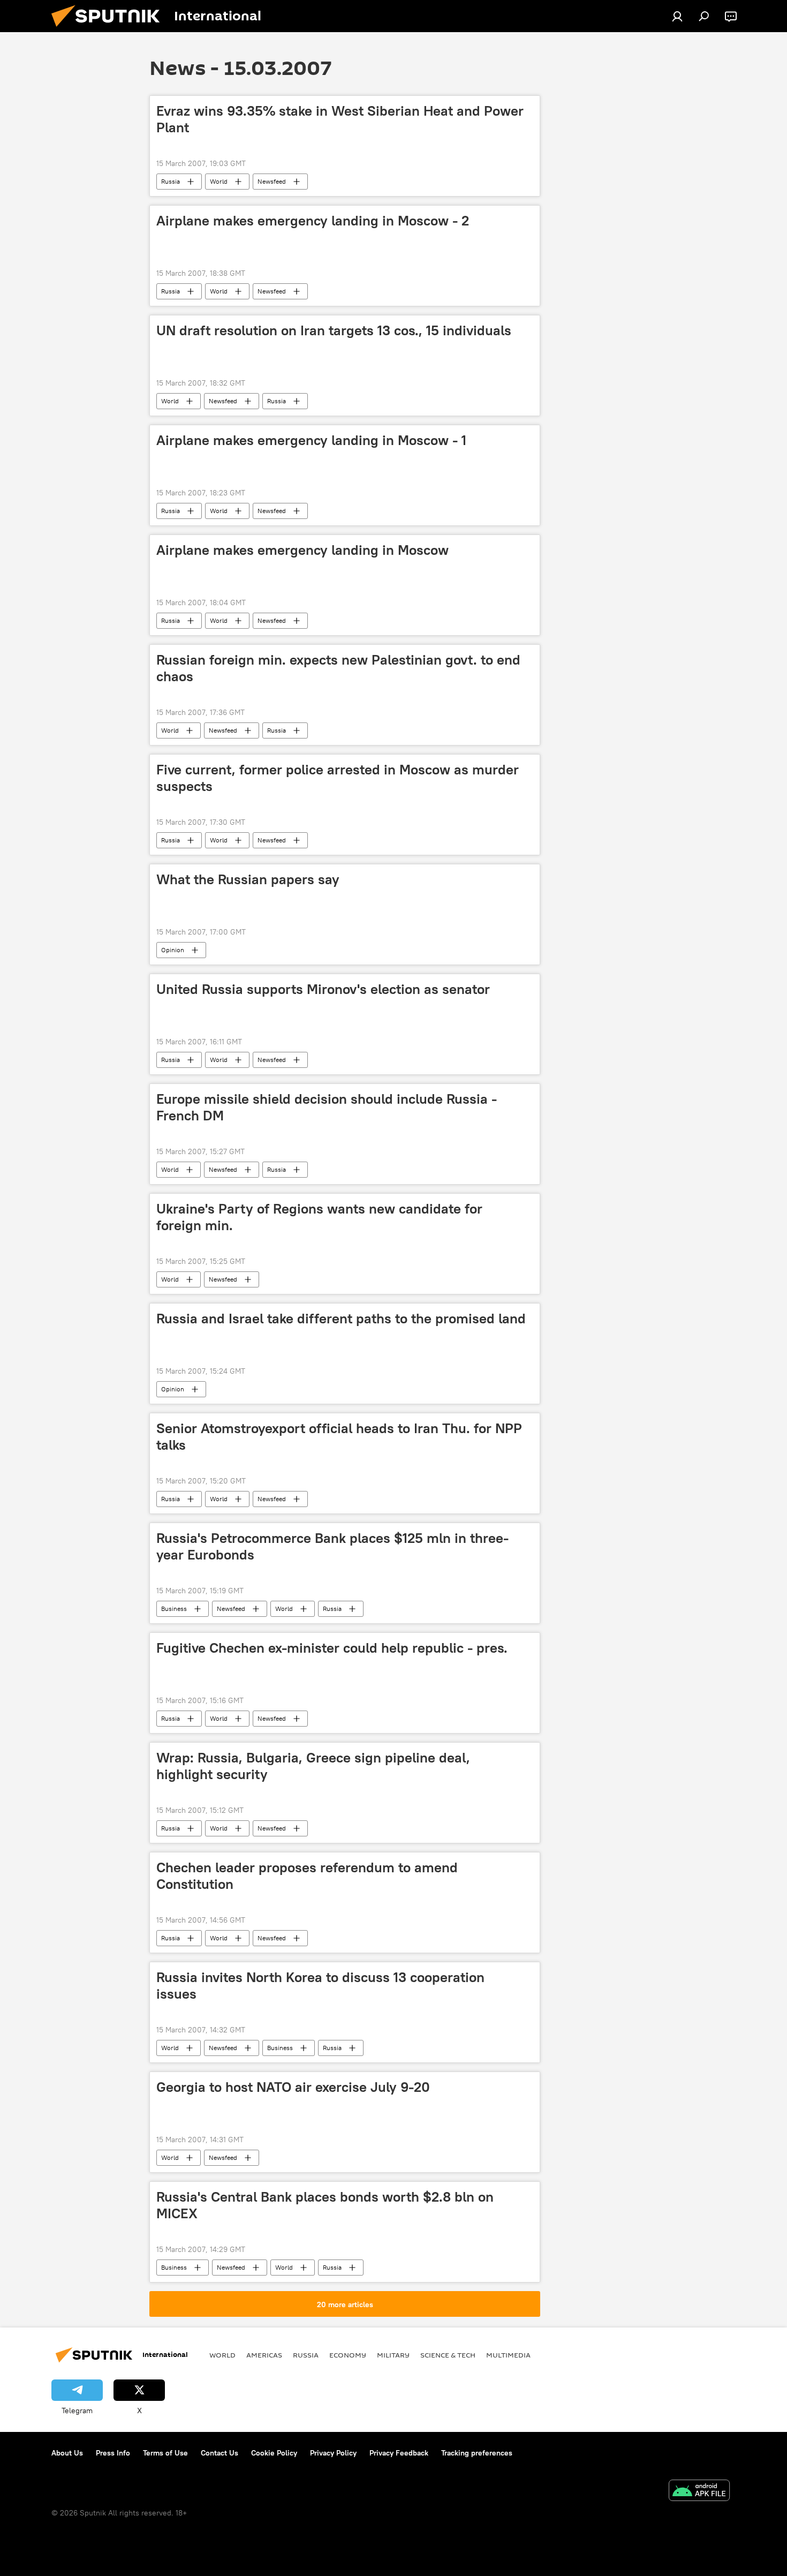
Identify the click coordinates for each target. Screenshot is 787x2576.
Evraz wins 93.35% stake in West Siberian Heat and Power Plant (340, 119)
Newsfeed (272, 181)
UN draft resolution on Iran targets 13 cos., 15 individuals (334, 330)
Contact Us (220, 2453)
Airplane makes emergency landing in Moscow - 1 (311, 440)
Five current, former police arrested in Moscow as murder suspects (338, 778)
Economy (348, 2355)
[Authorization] (677, 16)
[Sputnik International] (110, 29)
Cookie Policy (274, 2453)
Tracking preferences (477, 2453)
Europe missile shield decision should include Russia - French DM (327, 1107)
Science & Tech (448, 2355)
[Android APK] (699, 2492)
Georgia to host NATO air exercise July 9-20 (293, 2087)
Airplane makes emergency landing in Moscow (302, 550)
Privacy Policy (333, 2453)
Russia (171, 181)
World (219, 181)
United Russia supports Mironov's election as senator (323, 989)
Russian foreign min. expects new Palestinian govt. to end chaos (338, 668)
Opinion (173, 950)
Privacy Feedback (399, 2453)
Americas (264, 2355)
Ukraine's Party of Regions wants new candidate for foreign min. (319, 1217)
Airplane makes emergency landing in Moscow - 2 (313, 221)
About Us (67, 2453)
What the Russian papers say (248, 879)
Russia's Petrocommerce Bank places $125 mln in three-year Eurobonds (332, 1546)
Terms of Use (165, 2453)
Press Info (113, 2453)
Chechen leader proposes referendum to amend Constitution (307, 1876)
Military (393, 2355)
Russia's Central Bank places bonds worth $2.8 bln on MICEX (325, 2205)
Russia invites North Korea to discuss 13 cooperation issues (320, 1986)
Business (174, 1609)
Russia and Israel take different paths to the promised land (341, 1319)
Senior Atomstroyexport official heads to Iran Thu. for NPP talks (339, 1437)
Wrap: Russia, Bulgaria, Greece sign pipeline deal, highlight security (313, 1766)
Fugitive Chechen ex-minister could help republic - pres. (332, 1648)
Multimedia (508, 2355)
